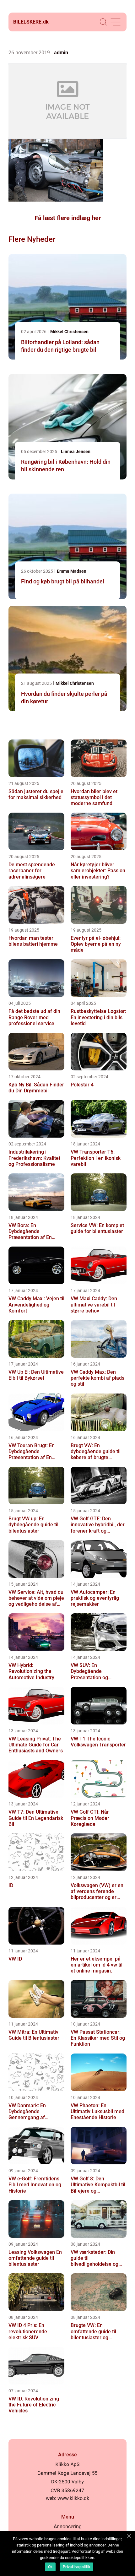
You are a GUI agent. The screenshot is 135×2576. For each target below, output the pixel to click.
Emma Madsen (72, 571)
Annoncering (68, 2527)
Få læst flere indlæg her (68, 218)
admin (61, 53)
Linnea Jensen (76, 452)
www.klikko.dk (73, 2498)
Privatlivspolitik (76, 2567)
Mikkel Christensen (69, 332)
